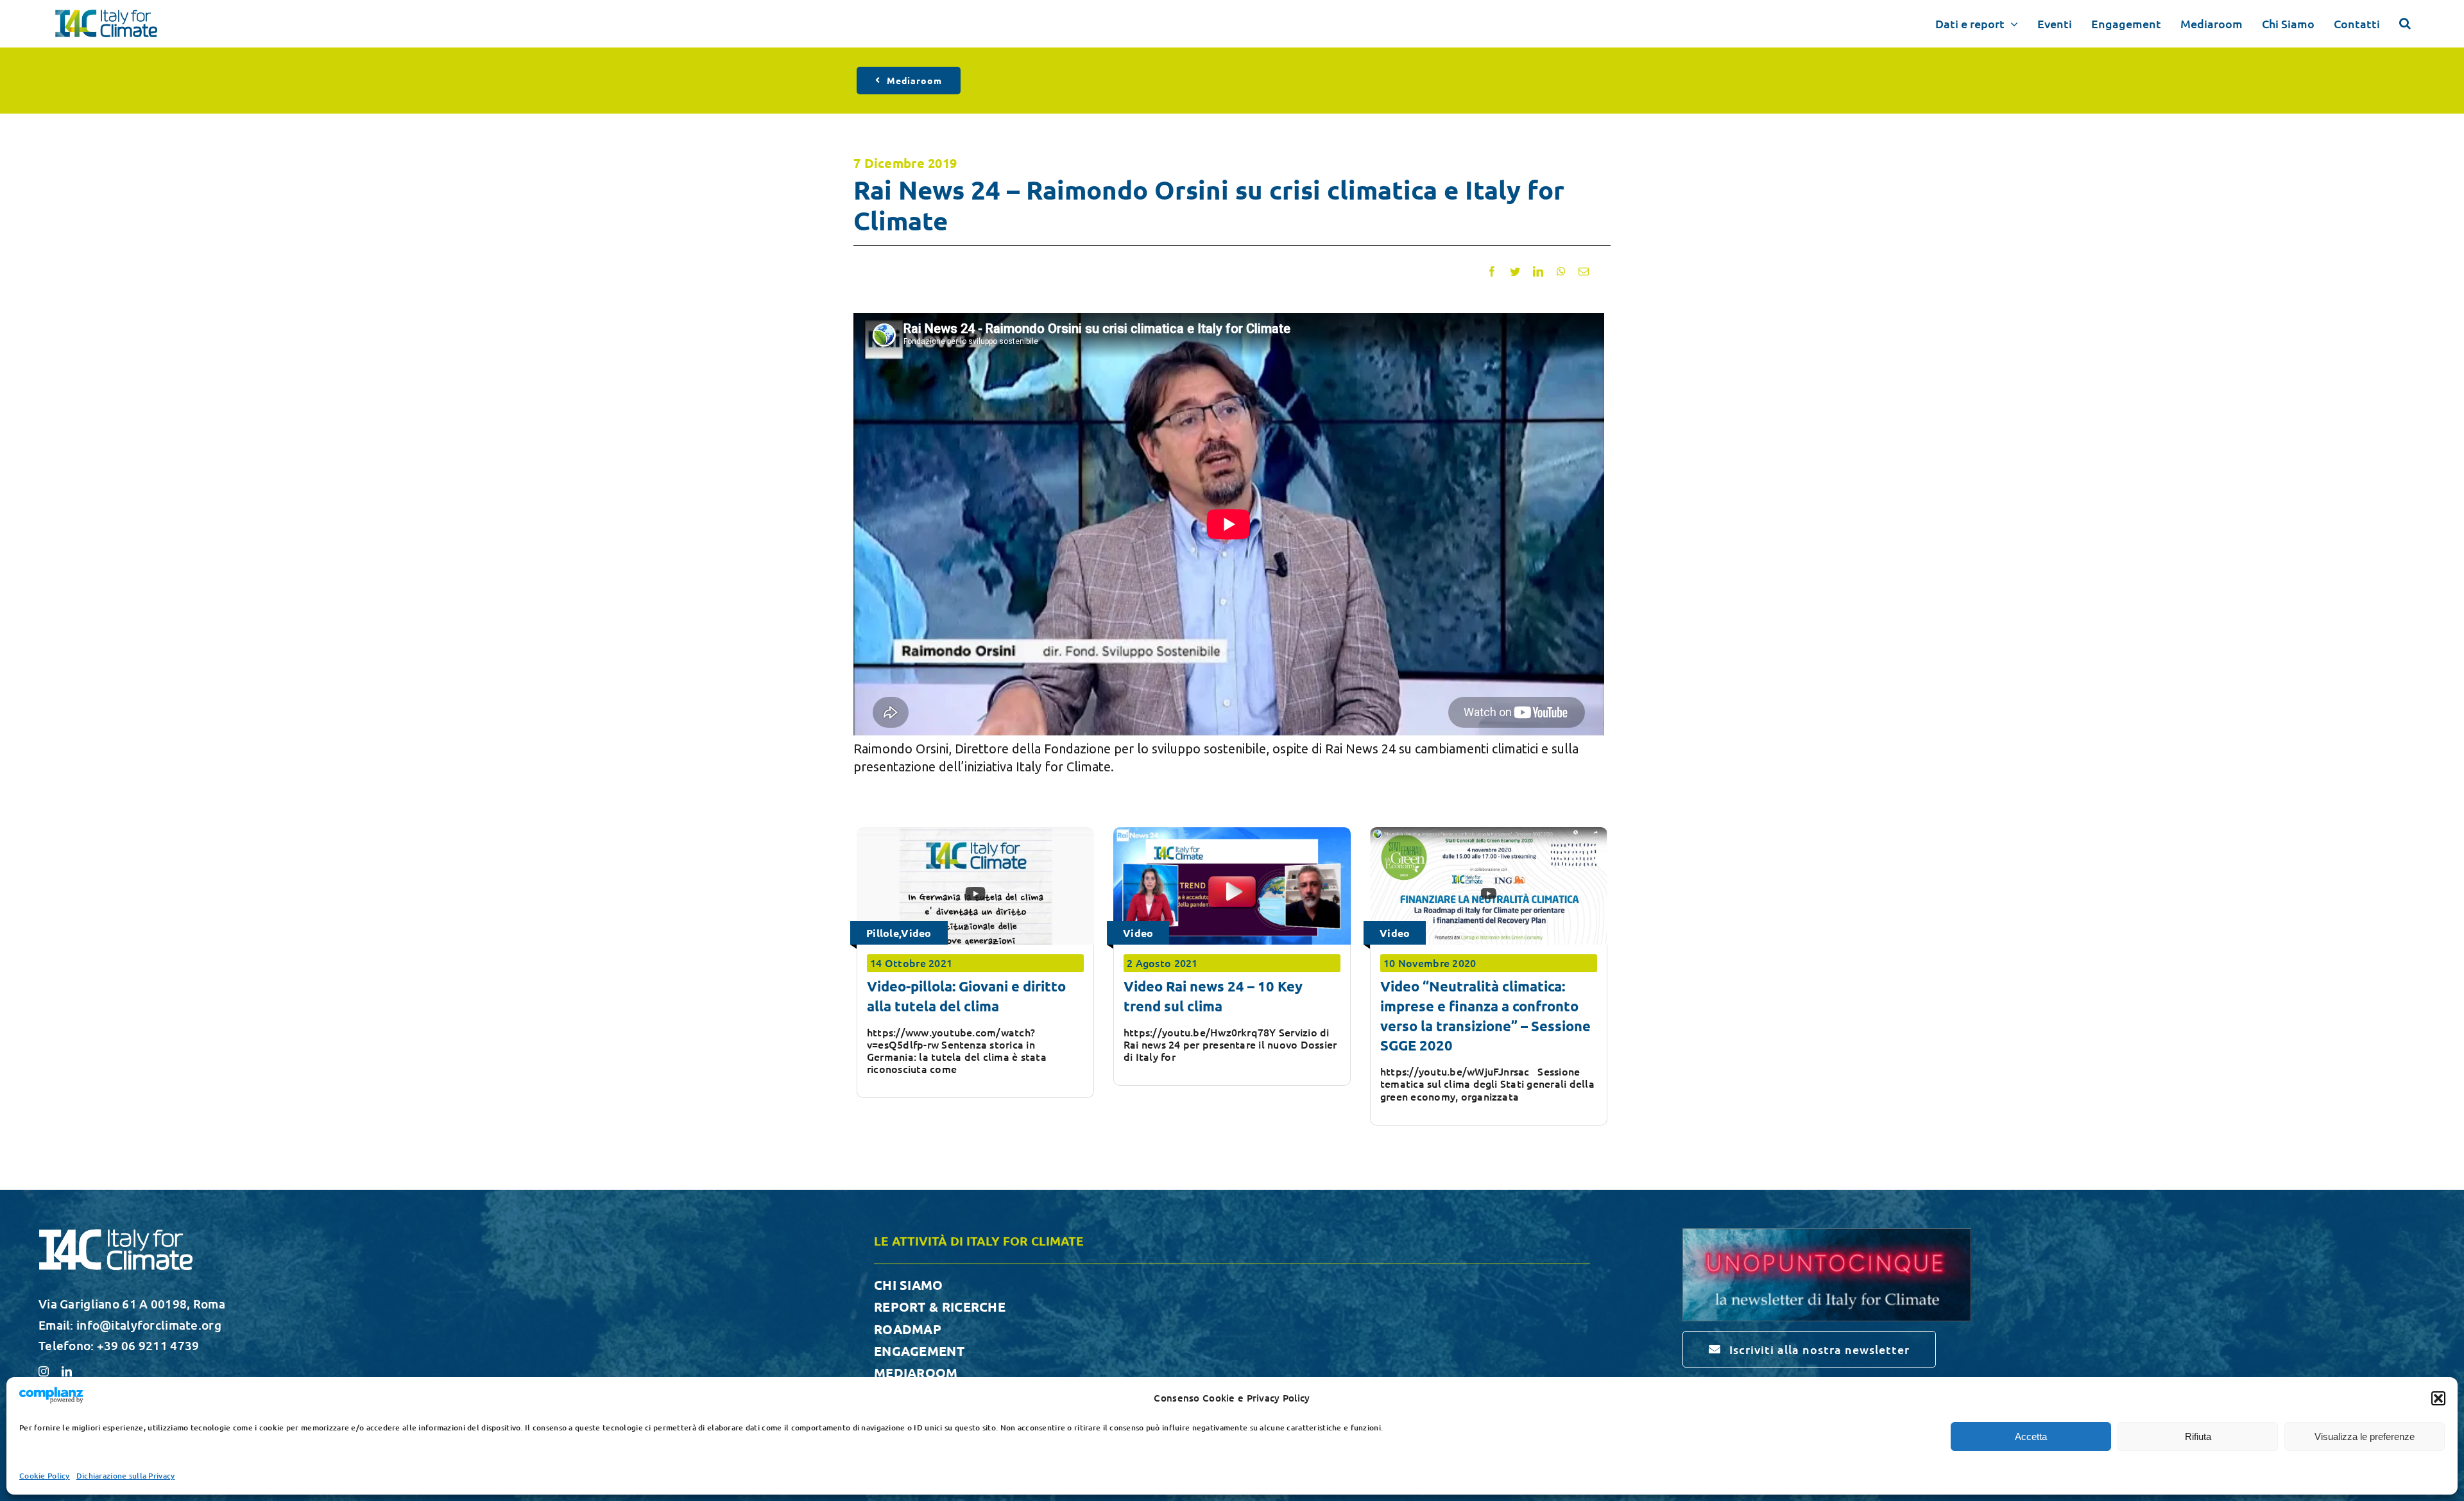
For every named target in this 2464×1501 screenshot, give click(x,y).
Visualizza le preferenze (2365, 1437)
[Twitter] (1515, 271)
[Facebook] (1492, 271)
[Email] (1584, 271)
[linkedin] (67, 1371)
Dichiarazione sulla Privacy (126, 1476)
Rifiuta (2198, 1437)
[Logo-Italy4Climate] (106, 16)
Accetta (2031, 1437)
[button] (2438, 1398)
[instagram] (44, 1371)
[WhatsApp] (1561, 271)
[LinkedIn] (1538, 271)
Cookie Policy (45, 1476)
